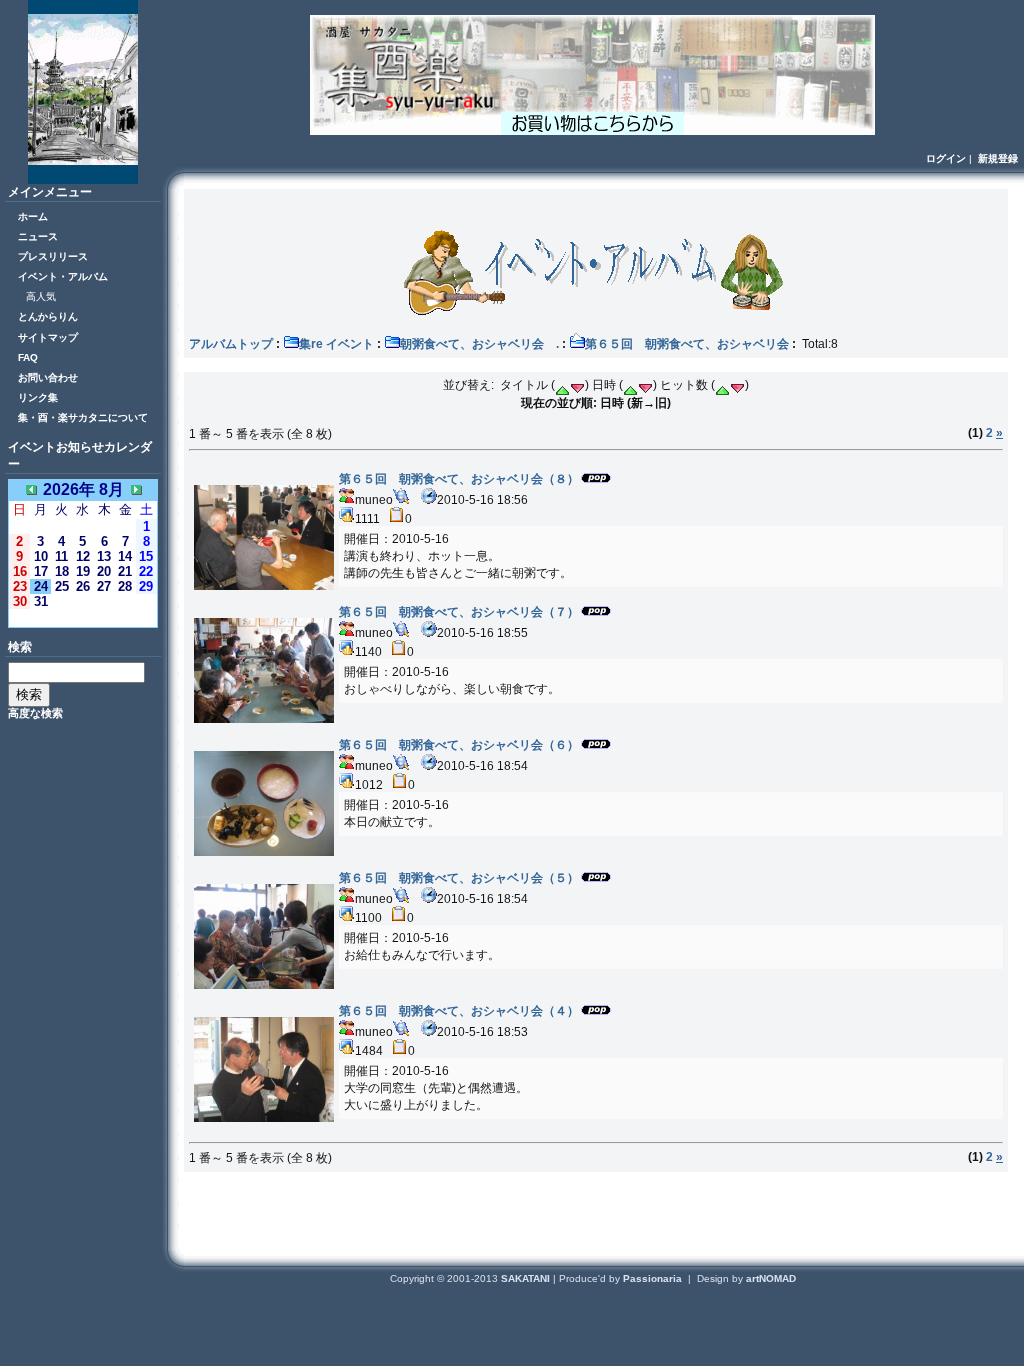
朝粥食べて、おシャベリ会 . (479, 344)
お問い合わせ (48, 377)
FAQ (28, 357)
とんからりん (48, 316)
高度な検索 (35, 713)
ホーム (33, 216)
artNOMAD (771, 1278)
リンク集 (38, 397)
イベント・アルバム (63, 276)
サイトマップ (48, 337)
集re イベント (336, 344)
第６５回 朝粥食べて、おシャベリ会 (687, 344)
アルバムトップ (231, 344)
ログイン (946, 158)
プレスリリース (53, 256)
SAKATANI (527, 1278)
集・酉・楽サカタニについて (83, 417)
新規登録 (998, 158)
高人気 (41, 296)
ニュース (38, 236)
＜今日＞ (83, 617)
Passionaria (654, 1278)
